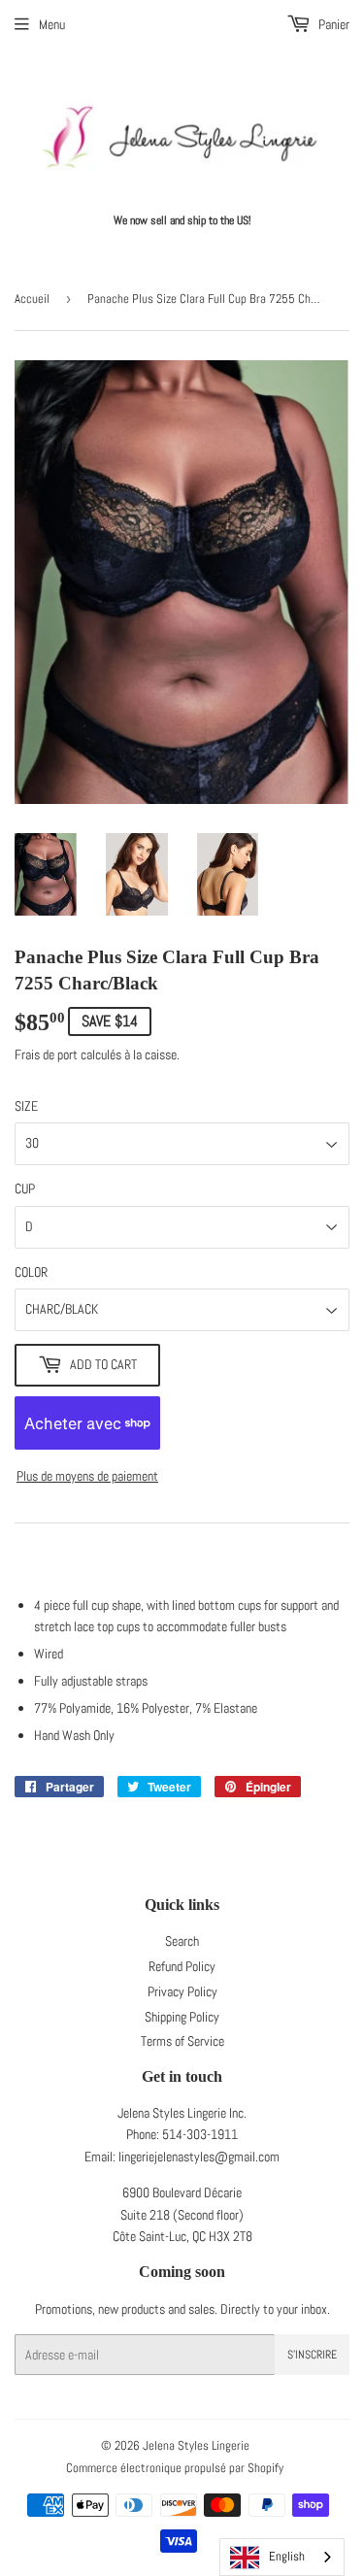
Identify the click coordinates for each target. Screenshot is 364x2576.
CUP (25, 1188)
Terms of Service (182, 2041)
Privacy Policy (182, 1991)
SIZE (26, 1106)
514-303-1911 (200, 2134)
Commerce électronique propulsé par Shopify (175, 2468)
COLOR (31, 1272)
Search (182, 1941)
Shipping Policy (182, 2017)
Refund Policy (182, 1966)
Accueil (32, 299)
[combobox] (282, 2557)
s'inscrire (312, 2355)
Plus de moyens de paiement (87, 1476)
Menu (52, 24)
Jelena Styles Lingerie (196, 2445)
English (287, 2556)
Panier (332, 24)
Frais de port (46, 1054)
